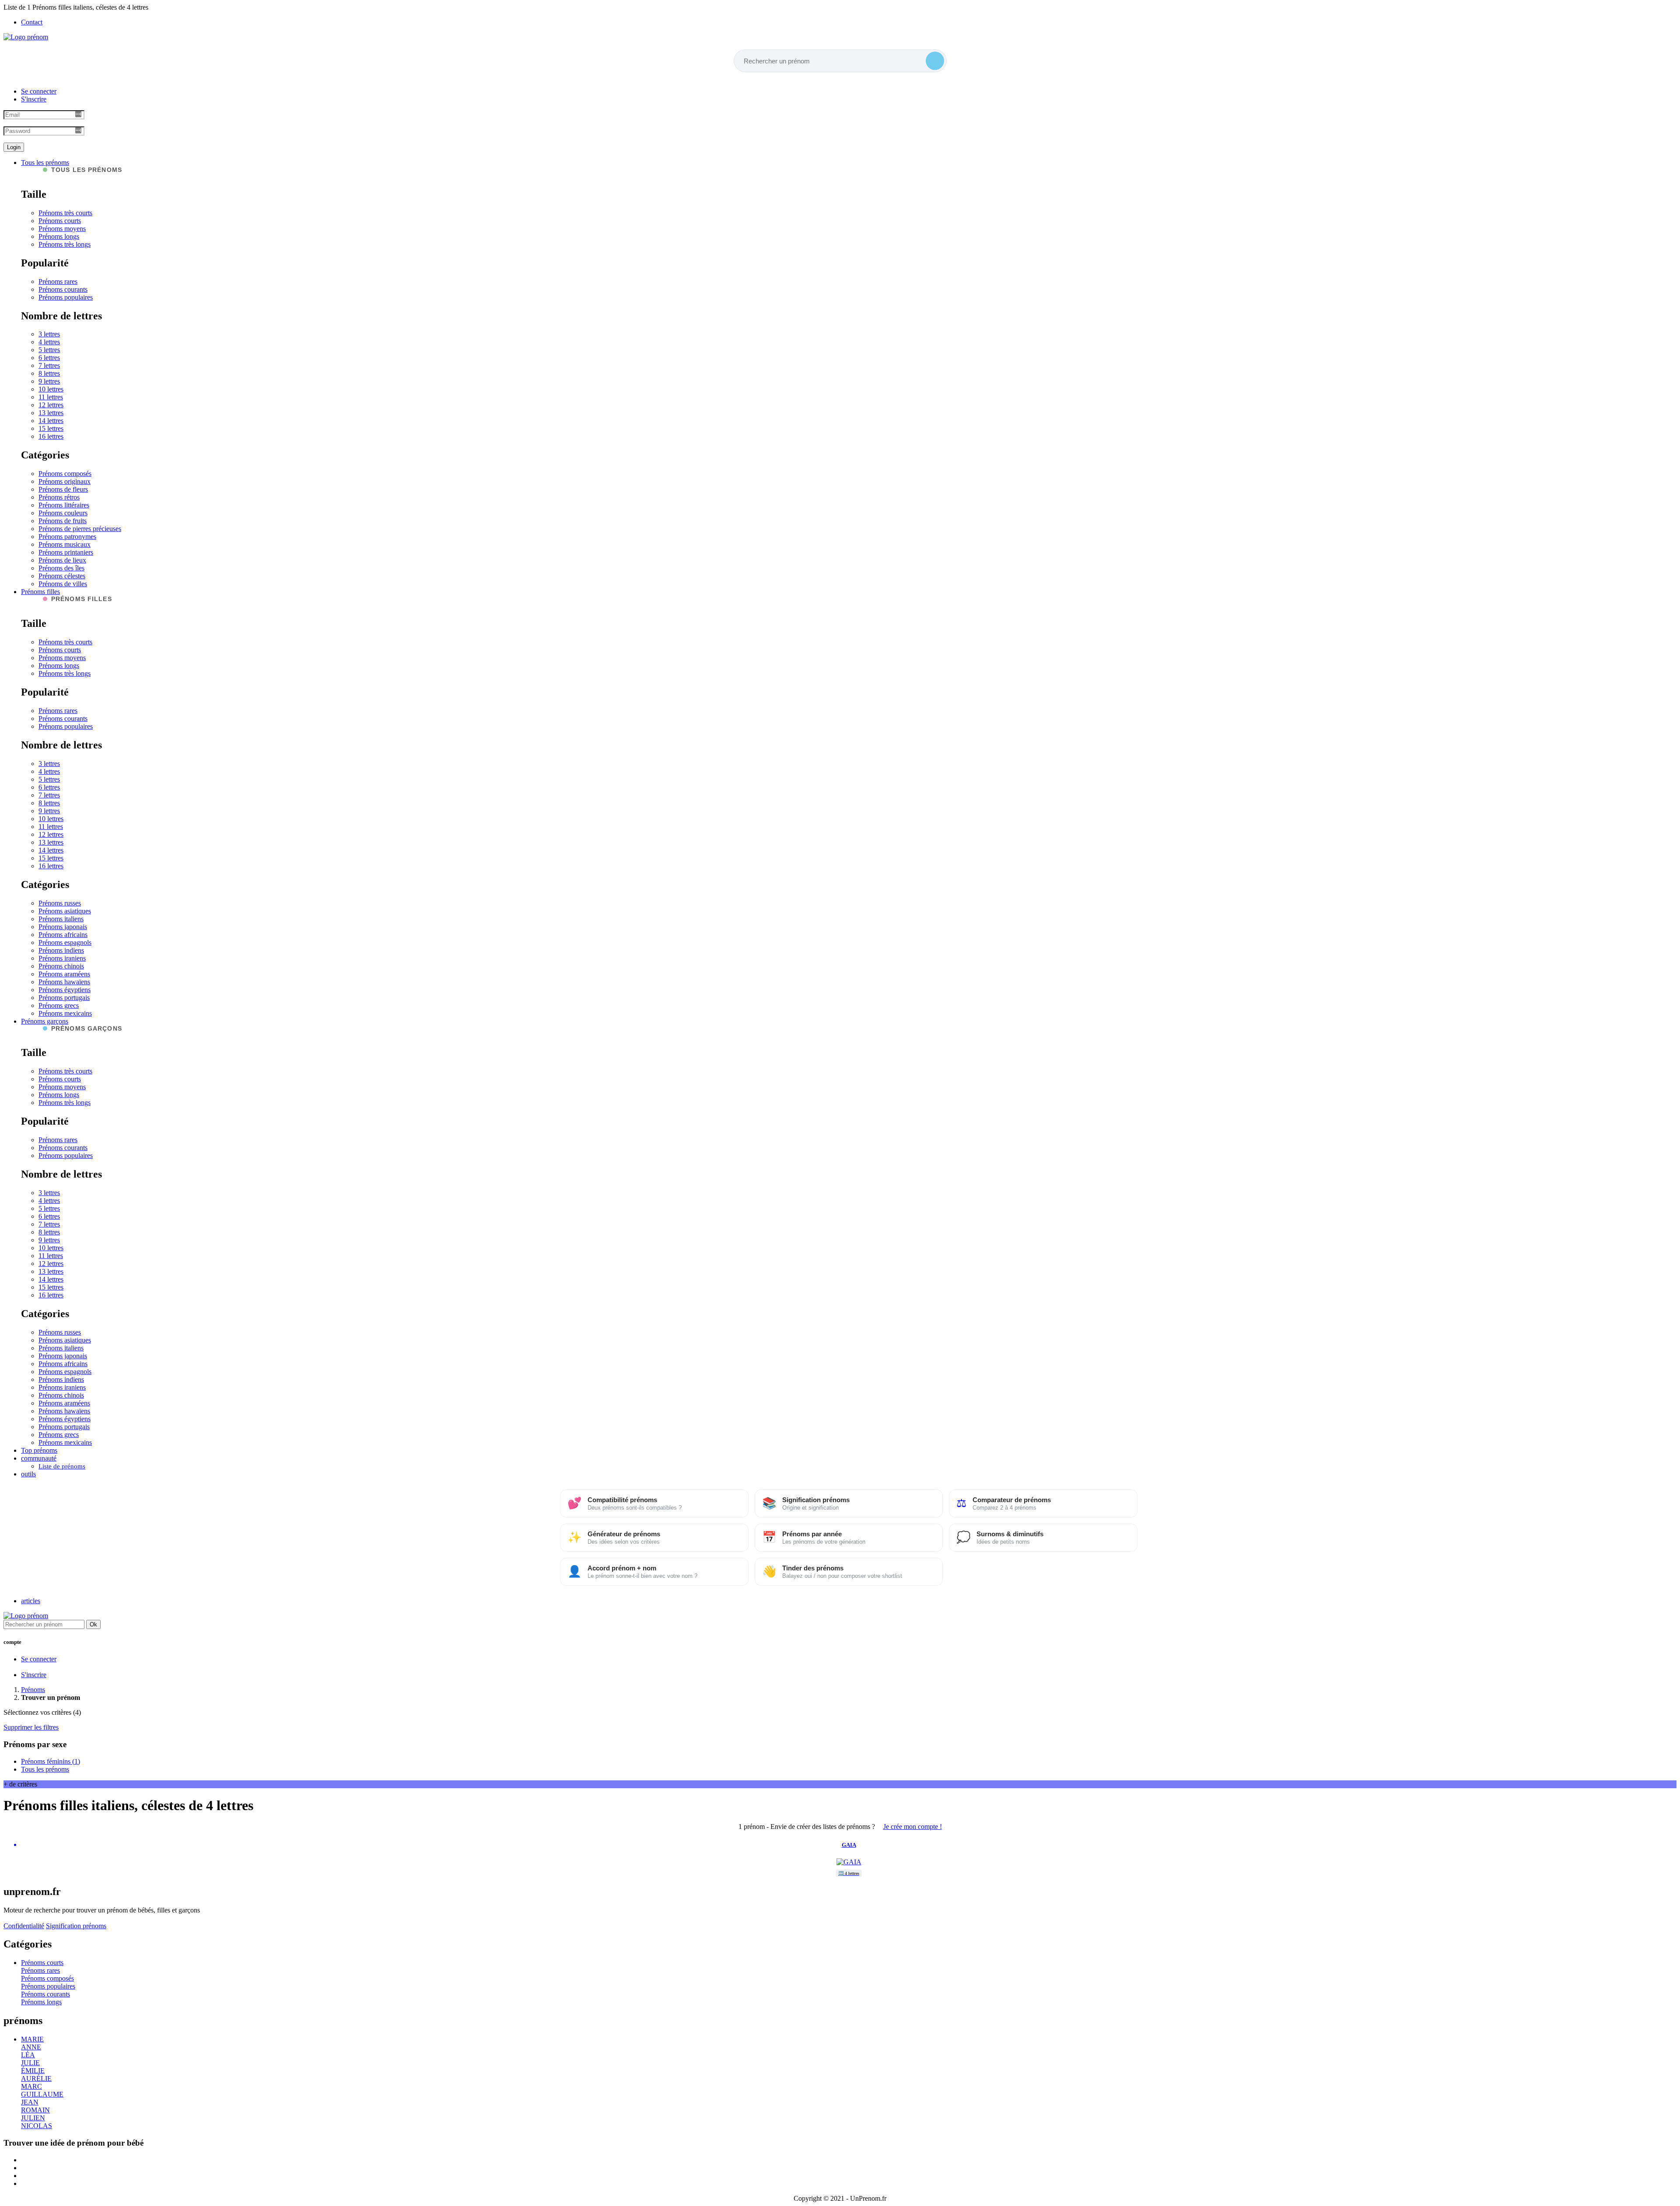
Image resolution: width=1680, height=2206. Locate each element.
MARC (31, 2086)
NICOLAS (37, 2126)
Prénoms (33, 1690)
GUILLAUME (42, 2094)
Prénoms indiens (61, 950)
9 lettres (49, 381)
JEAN (30, 2102)
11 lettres (51, 397)
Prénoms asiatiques (65, 911)
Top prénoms (39, 1450)
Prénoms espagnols (65, 942)
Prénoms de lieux (62, 560)
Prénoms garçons (45, 1021)
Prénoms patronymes (67, 537)
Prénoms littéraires (64, 505)
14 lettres (51, 421)
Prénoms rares (58, 281)
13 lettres (51, 413)
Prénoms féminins (51, 1761)
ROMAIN (35, 2110)
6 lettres (49, 358)
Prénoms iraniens (62, 958)
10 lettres (51, 389)
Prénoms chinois (61, 966)
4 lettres (49, 342)
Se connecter (39, 91)
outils (28, 1474)
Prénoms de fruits (63, 521)
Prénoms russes (60, 903)
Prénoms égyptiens (65, 990)
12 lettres (51, 405)
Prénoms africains (63, 935)
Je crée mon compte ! (913, 1827)
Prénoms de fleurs (63, 489)
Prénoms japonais (63, 927)
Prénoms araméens (64, 974)
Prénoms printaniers (66, 552)
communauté (39, 1458)
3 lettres (49, 334)
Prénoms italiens (61, 919)
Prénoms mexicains (65, 1013)
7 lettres (49, 365)
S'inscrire (34, 99)
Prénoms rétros (59, 497)
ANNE (31, 2047)
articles (31, 1601)
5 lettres (49, 350)
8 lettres (49, 373)
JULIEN (33, 2118)
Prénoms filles (40, 592)
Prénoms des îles (61, 568)
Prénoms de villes (63, 584)
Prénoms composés (65, 474)
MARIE (32, 2039)
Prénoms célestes (62, 576)
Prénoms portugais (64, 998)
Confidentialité (24, 1926)
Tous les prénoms (45, 163)
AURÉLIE (36, 2078)
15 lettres (51, 428)
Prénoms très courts (65, 213)
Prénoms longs (59, 236)
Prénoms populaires (66, 297)
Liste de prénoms (62, 1466)
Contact (32, 22)
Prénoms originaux (65, 481)
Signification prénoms (76, 1926)
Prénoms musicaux (65, 544)
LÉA (28, 2055)
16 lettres (51, 436)
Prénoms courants (63, 289)
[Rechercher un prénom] (935, 61)
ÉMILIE (33, 2071)
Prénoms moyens (62, 229)
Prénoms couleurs (63, 513)
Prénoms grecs (59, 1005)
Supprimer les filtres (31, 1727)
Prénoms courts (60, 221)
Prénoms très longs (65, 244)
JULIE (30, 2063)
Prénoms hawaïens (64, 982)
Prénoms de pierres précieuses (80, 529)
